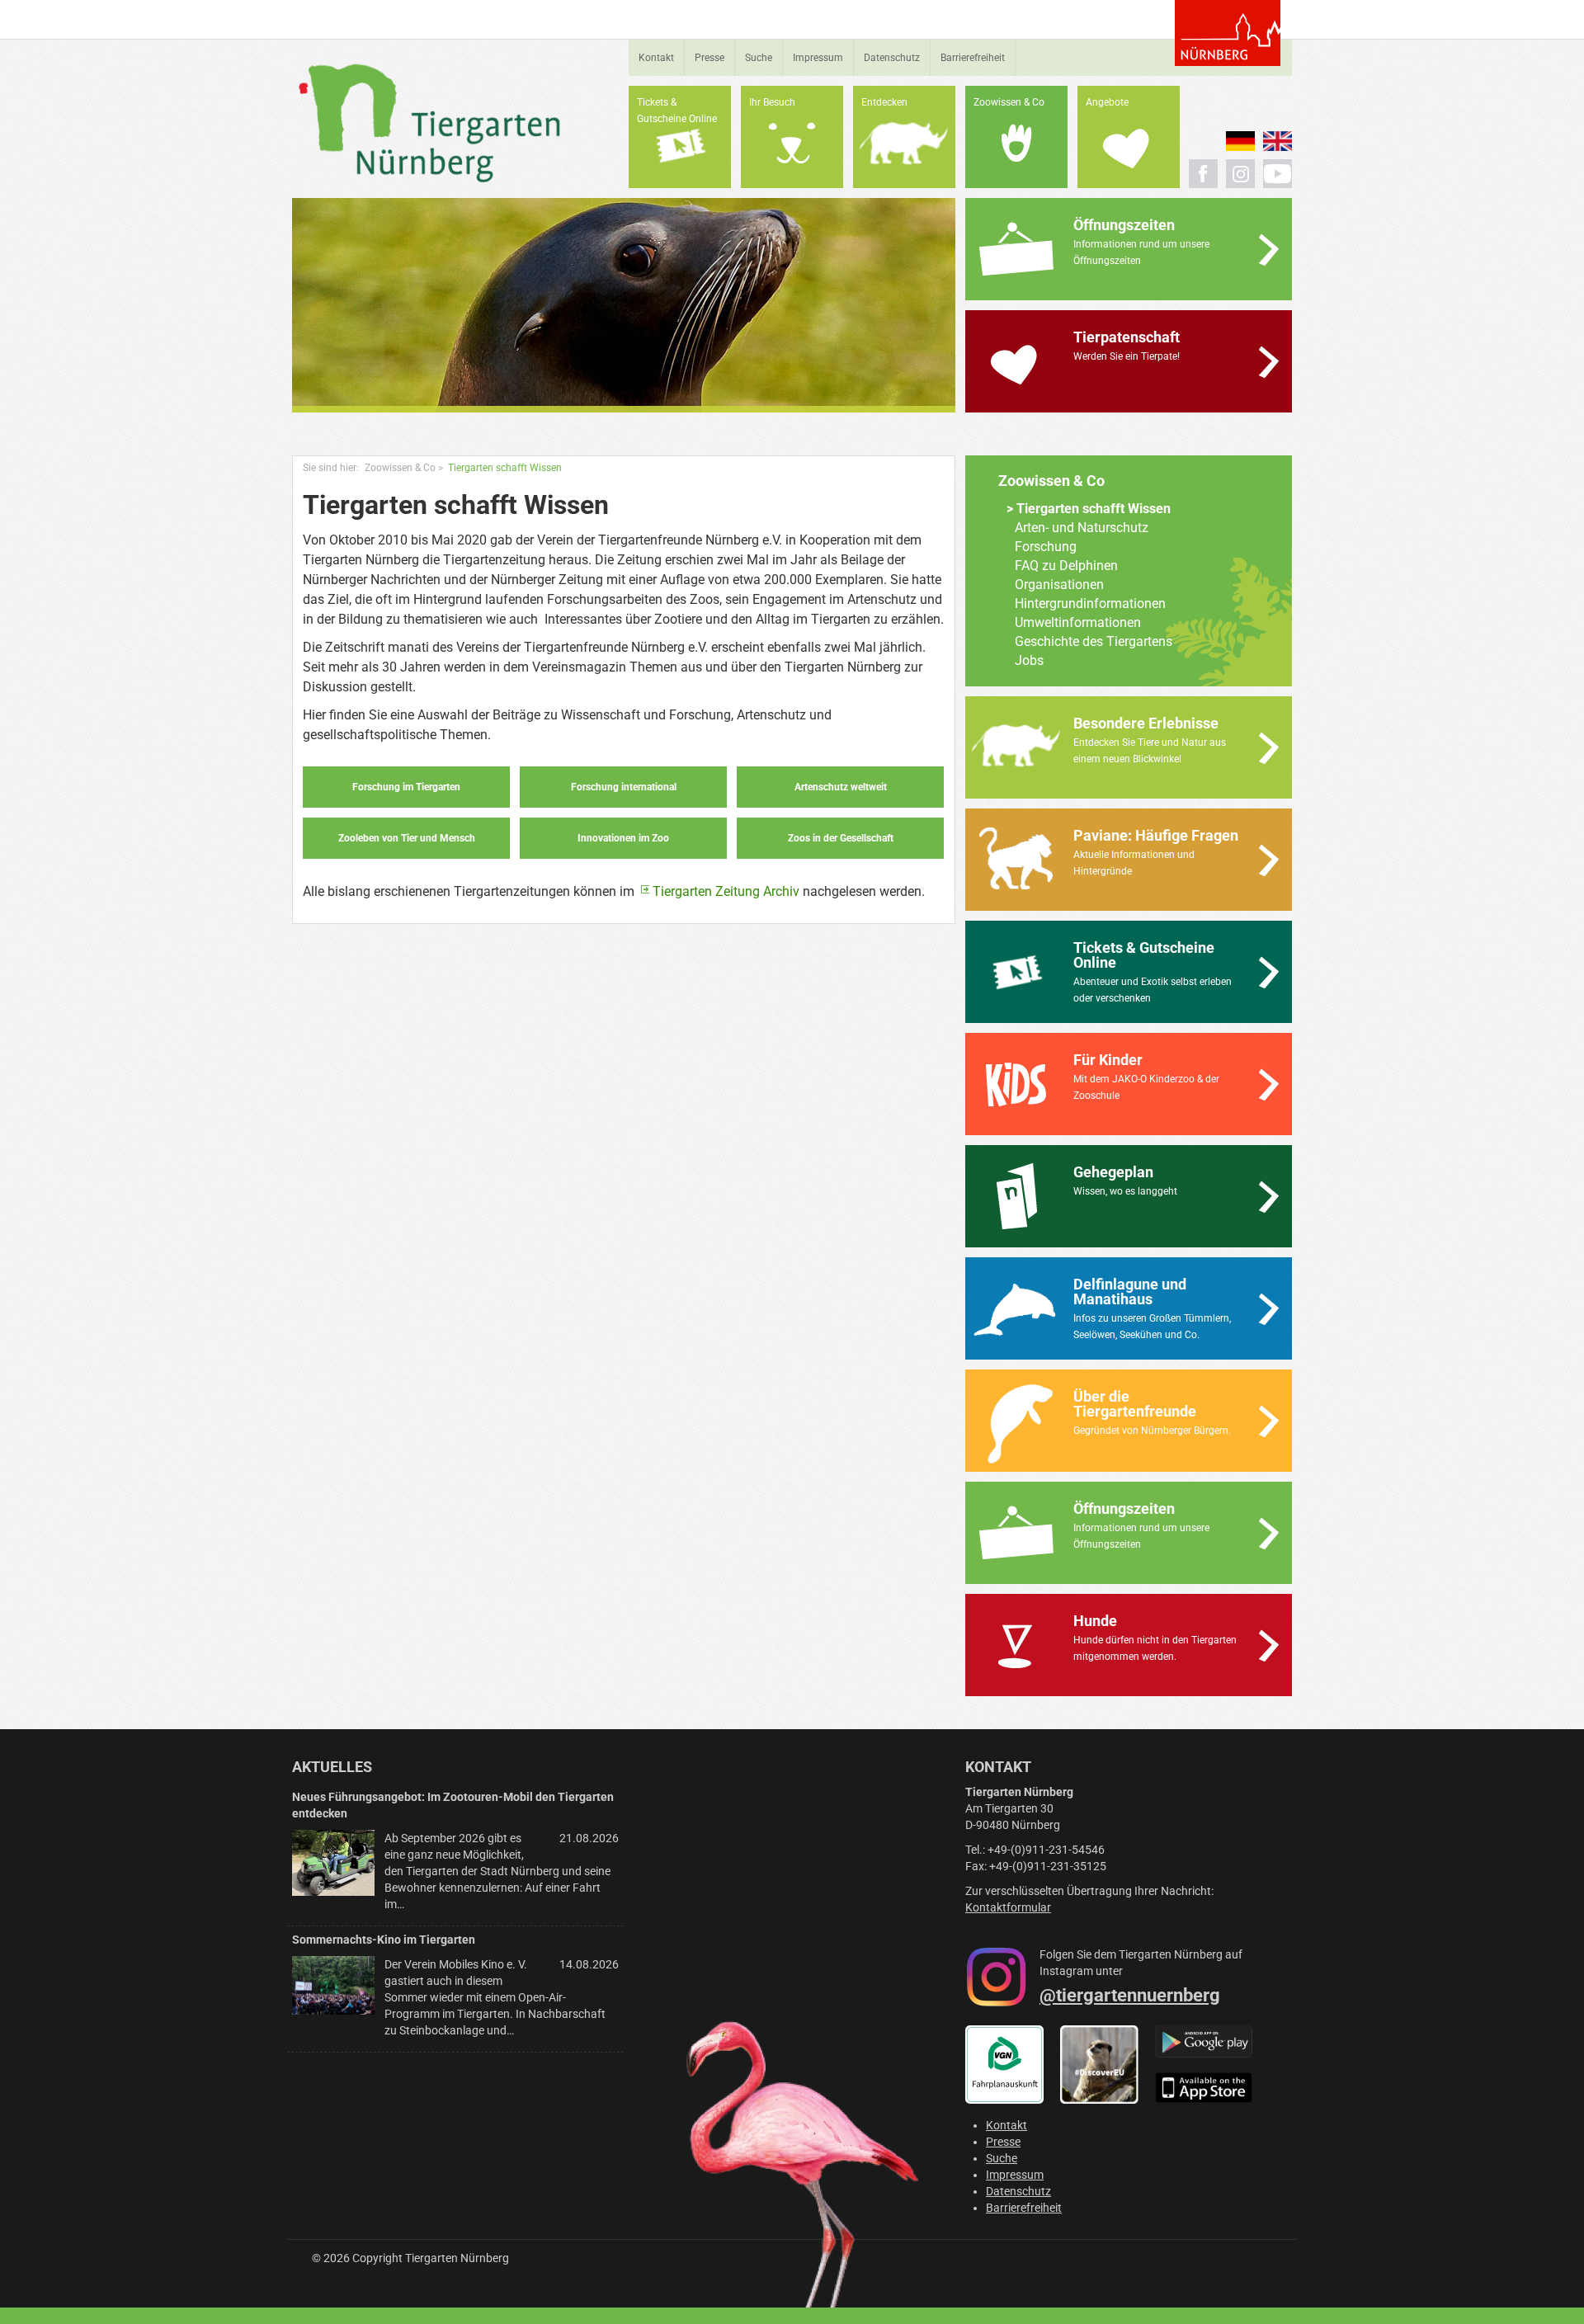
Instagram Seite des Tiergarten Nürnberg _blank (1240, 174)
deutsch (1240, 141)
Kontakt (656, 58)
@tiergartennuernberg (1130, 1995)
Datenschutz (892, 58)
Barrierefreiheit (973, 58)
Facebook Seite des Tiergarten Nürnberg (1203, 174)
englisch (1278, 141)
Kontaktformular (1008, 1907)
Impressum (818, 58)
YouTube (1278, 174)
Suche (759, 58)
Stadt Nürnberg (1228, 33)
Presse (709, 58)
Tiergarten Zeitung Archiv (726, 891)
